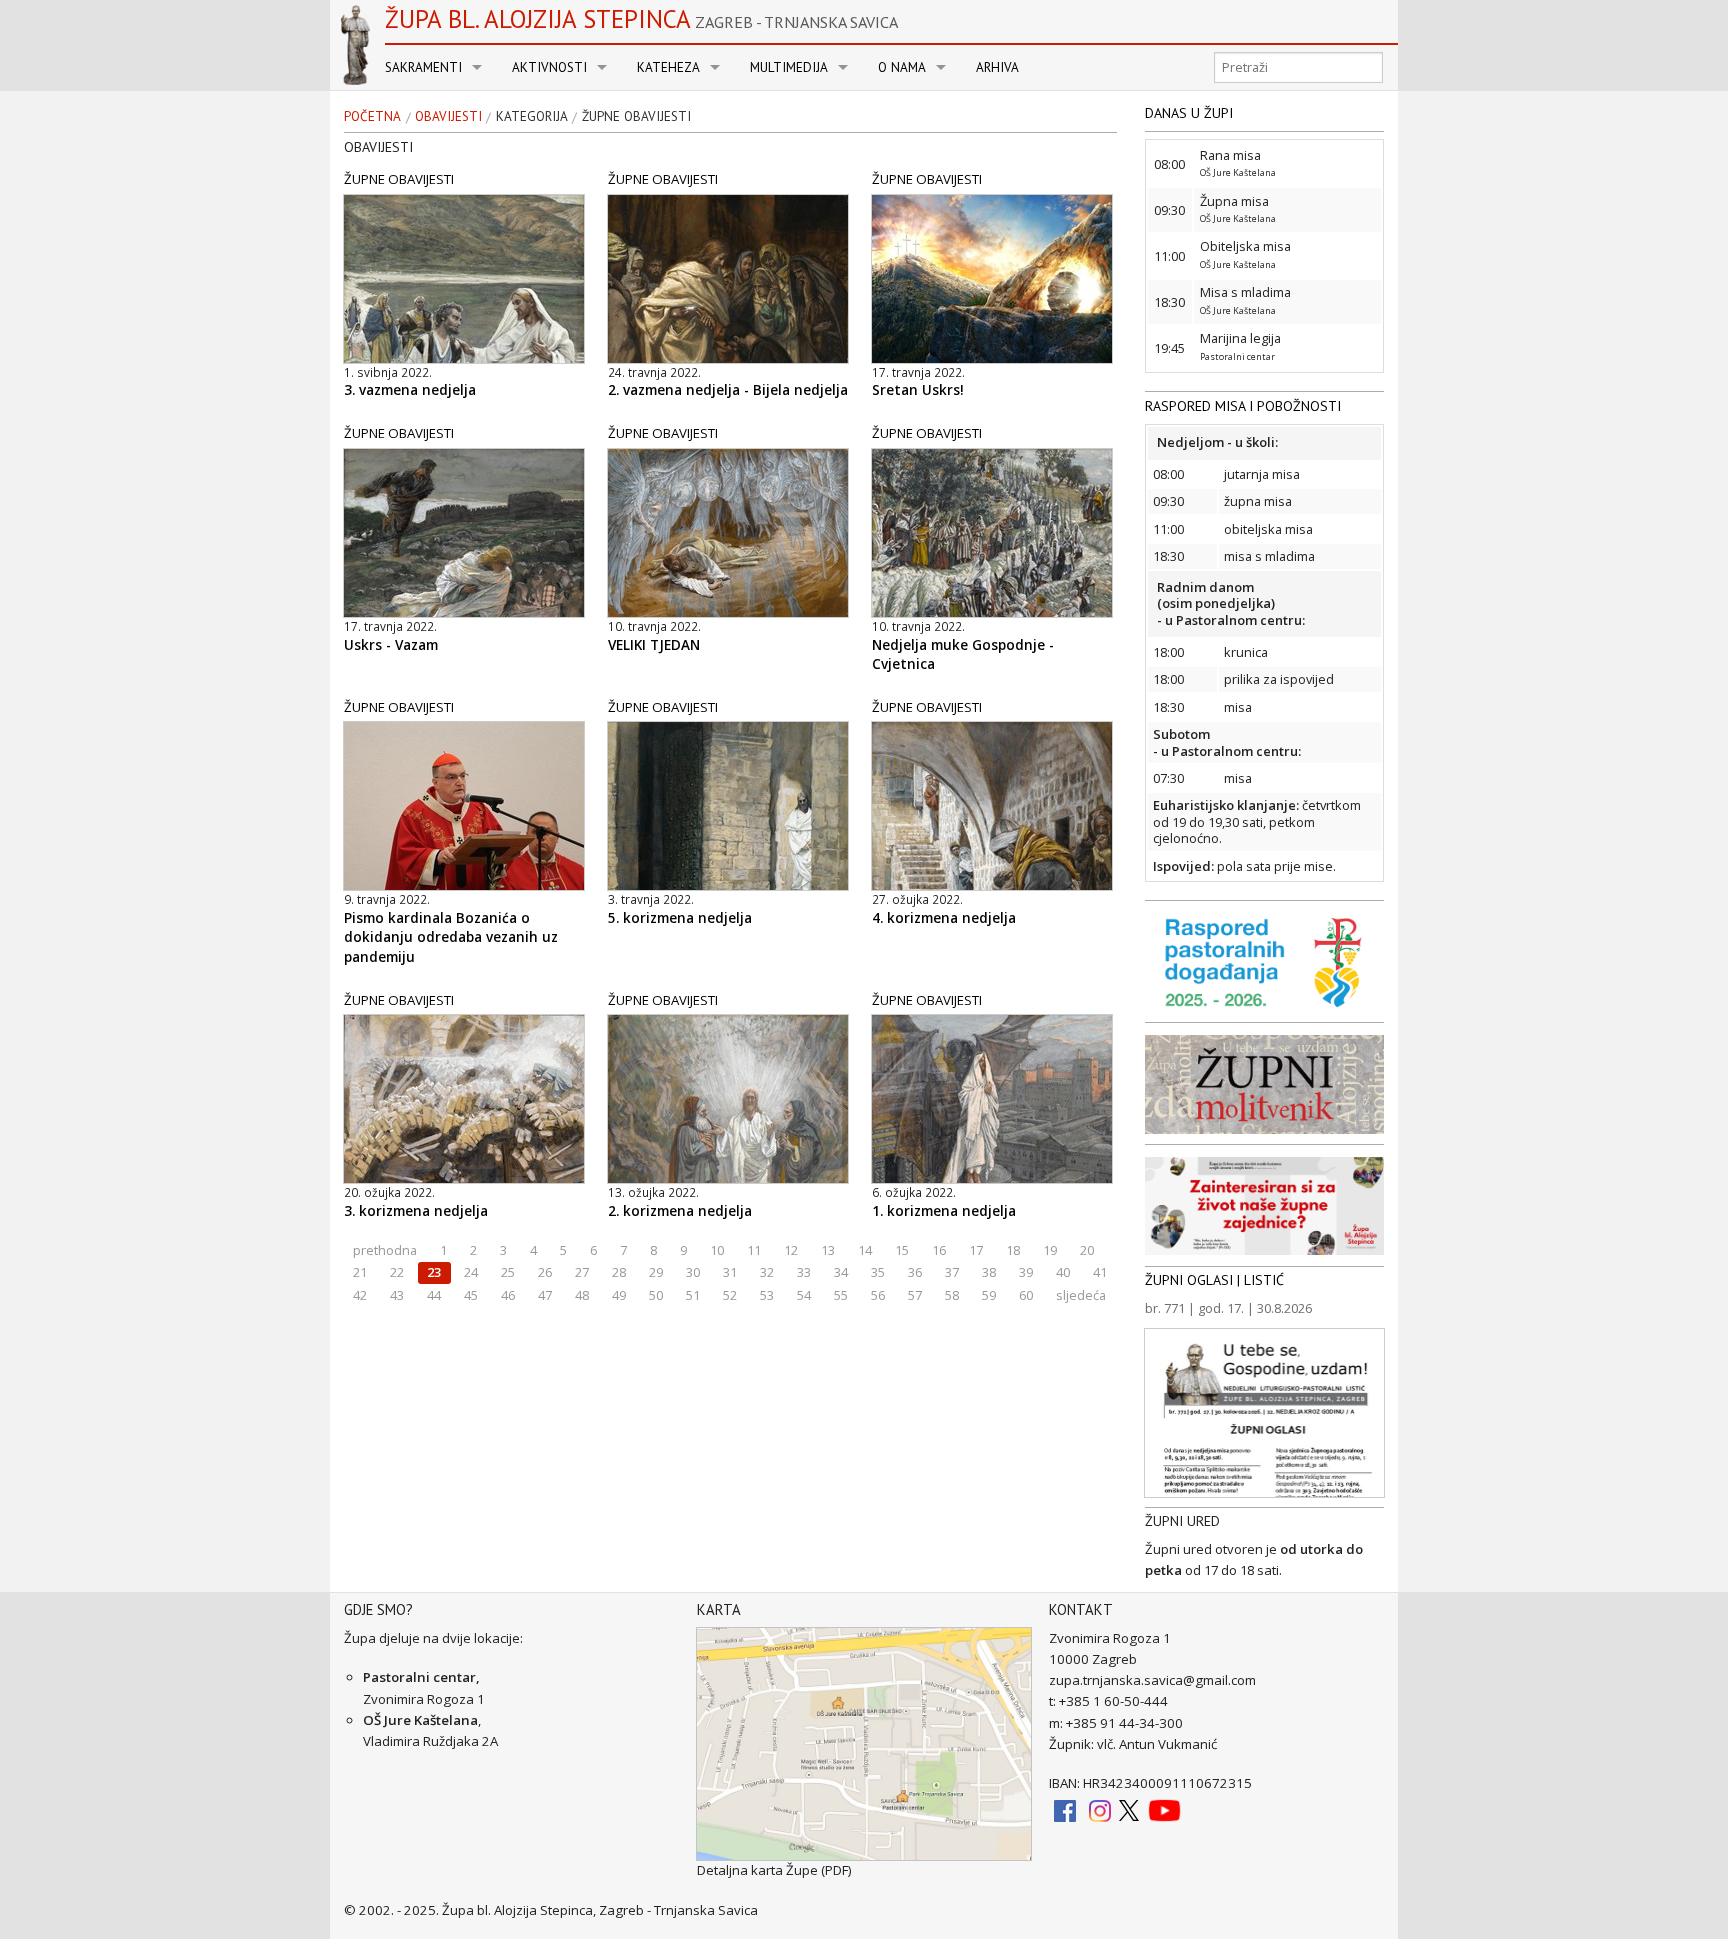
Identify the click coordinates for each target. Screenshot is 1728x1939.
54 (804, 1295)
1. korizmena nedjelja (944, 1211)
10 (717, 1250)
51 (693, 1295)
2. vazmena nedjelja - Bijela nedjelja (728, 390)
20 (1087, 1250)
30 (693, 1272)
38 (989, 1272)
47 (545, 1295)
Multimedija (789, 67)
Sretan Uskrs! (918, 390)
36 (915, 1272)
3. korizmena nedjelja (416, 1211)
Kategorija (531, 117)
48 (582, 1295)
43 (397, 1295)
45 (471, 1295)
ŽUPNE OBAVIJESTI (399, 179)
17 (976, 1250)
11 (754, 1250)
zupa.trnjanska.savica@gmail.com (1152, 1680)
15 (902, 1250)
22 (397, 1272)
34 (841, 1272)
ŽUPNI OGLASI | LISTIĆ (1214, 1280)
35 (878, 1272)
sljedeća (1081, 1295)
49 (619, 1295)
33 (804, 1272)
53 (767, 1295)
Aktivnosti (549, 67)
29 (656, 1272)
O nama (902, 67)
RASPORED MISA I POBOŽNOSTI (1243, 406)
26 (545, 1272)
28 (619, 1272)
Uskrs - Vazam (391, 645)
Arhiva (997, 67)
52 (730, 1295)
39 (1026, 1272)
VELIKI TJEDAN (654, 645)
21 (360, 1272)
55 (841, 1295)
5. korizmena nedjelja (680, 918)
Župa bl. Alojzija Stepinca (641, 19)
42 (360, 1295)
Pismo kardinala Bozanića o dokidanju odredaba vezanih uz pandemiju (451, 937)
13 (828, 1250)
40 (1063, 1272)
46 (508, 1295)
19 (1050, 1250)
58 (952, 1295)
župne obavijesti (636, 117)
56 (878, 1295)
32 (767, 1272)
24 (471, 1272)
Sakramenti (423, 67)
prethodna (385, 1250)
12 (791, 1250)
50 (656, 1295)
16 (939, 1250)
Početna (372, 117)
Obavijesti (448, 117)
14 (865, 1250)
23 (434, 1272)
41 (1100, 1272)
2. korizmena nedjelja (680, 1211)
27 (582, 1272)
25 (508, 1272)
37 (952, 1272)
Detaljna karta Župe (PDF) (774, 1870)
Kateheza (668, 67)
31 (730, 1272)
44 (434, 1295)
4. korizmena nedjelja (944, 918)
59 (989, 1295)
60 (1026, 1295)
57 (915, 1295)
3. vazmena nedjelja (410, 390)
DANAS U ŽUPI (1189, 113)
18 (1013, 1250)
